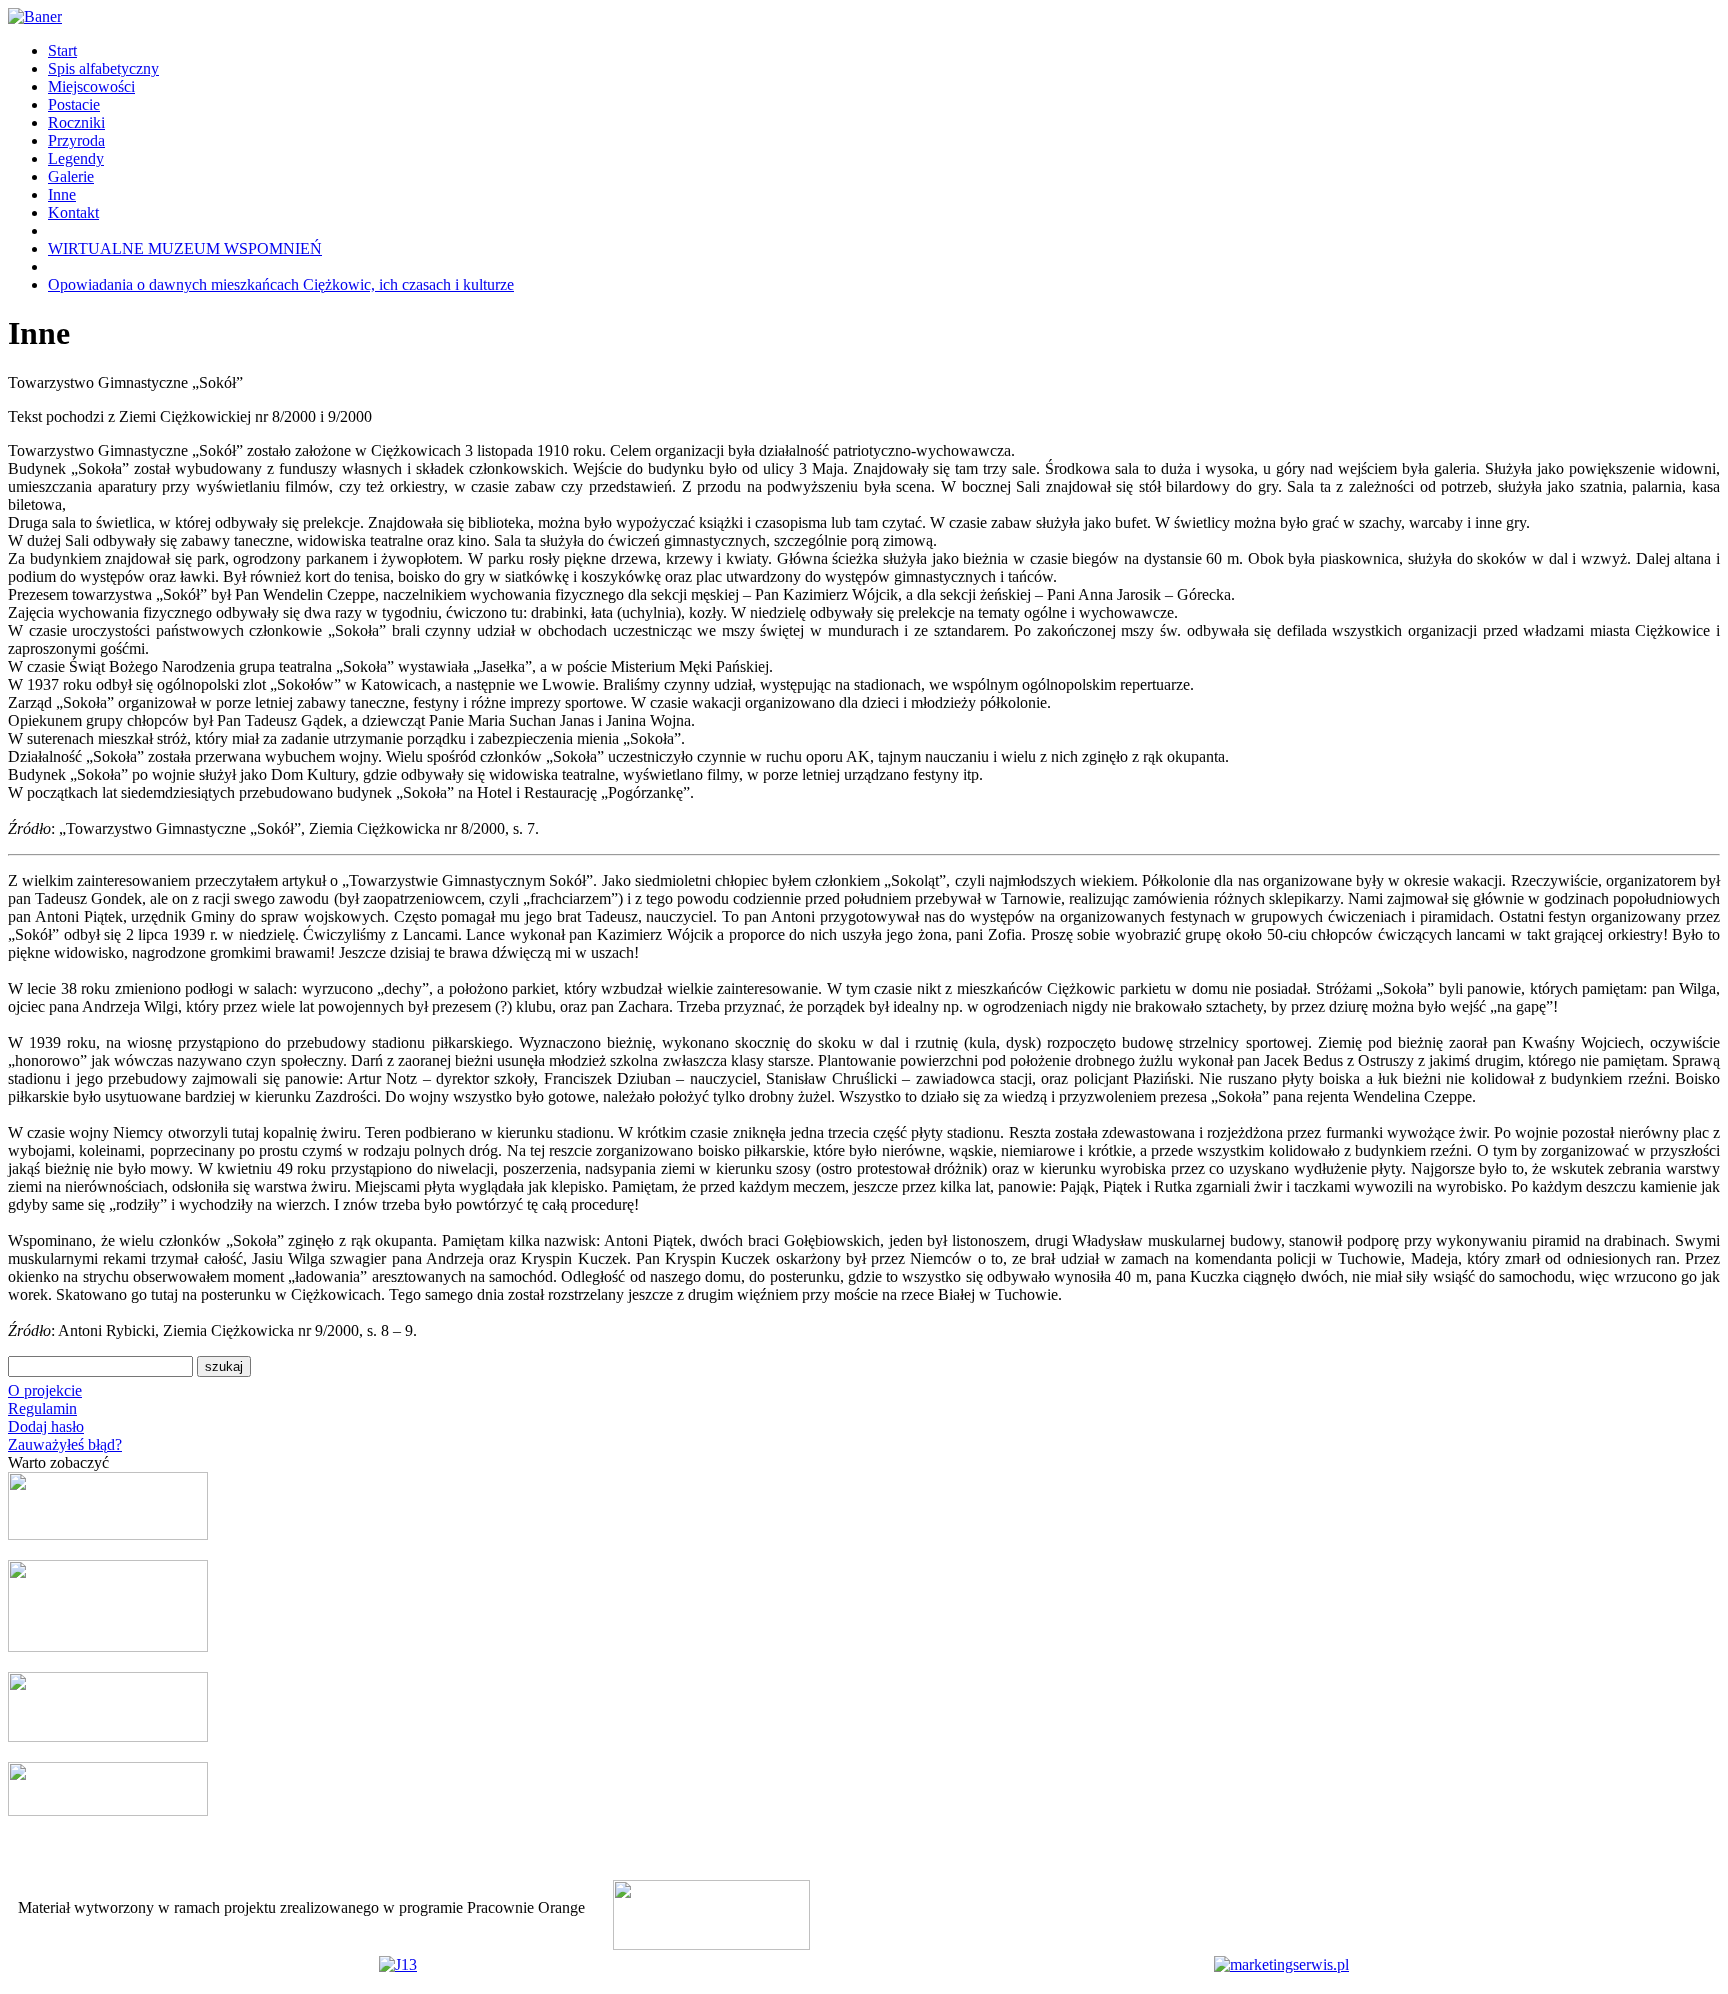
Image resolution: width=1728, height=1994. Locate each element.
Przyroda (76, 140)
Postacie (74, 104)
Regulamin (42, 1408)
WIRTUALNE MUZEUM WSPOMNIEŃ (185, 248)
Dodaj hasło (46, 1426)
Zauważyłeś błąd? (65, 1444)
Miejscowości (91, 86)
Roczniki (76, 122)
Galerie (71, 176)
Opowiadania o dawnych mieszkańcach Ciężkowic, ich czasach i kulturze (281, 284)
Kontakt (73, 212)
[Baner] (35, 16)
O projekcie (45, 1390)
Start (62, 50)
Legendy (76, 158)
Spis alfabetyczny (103, 68)
